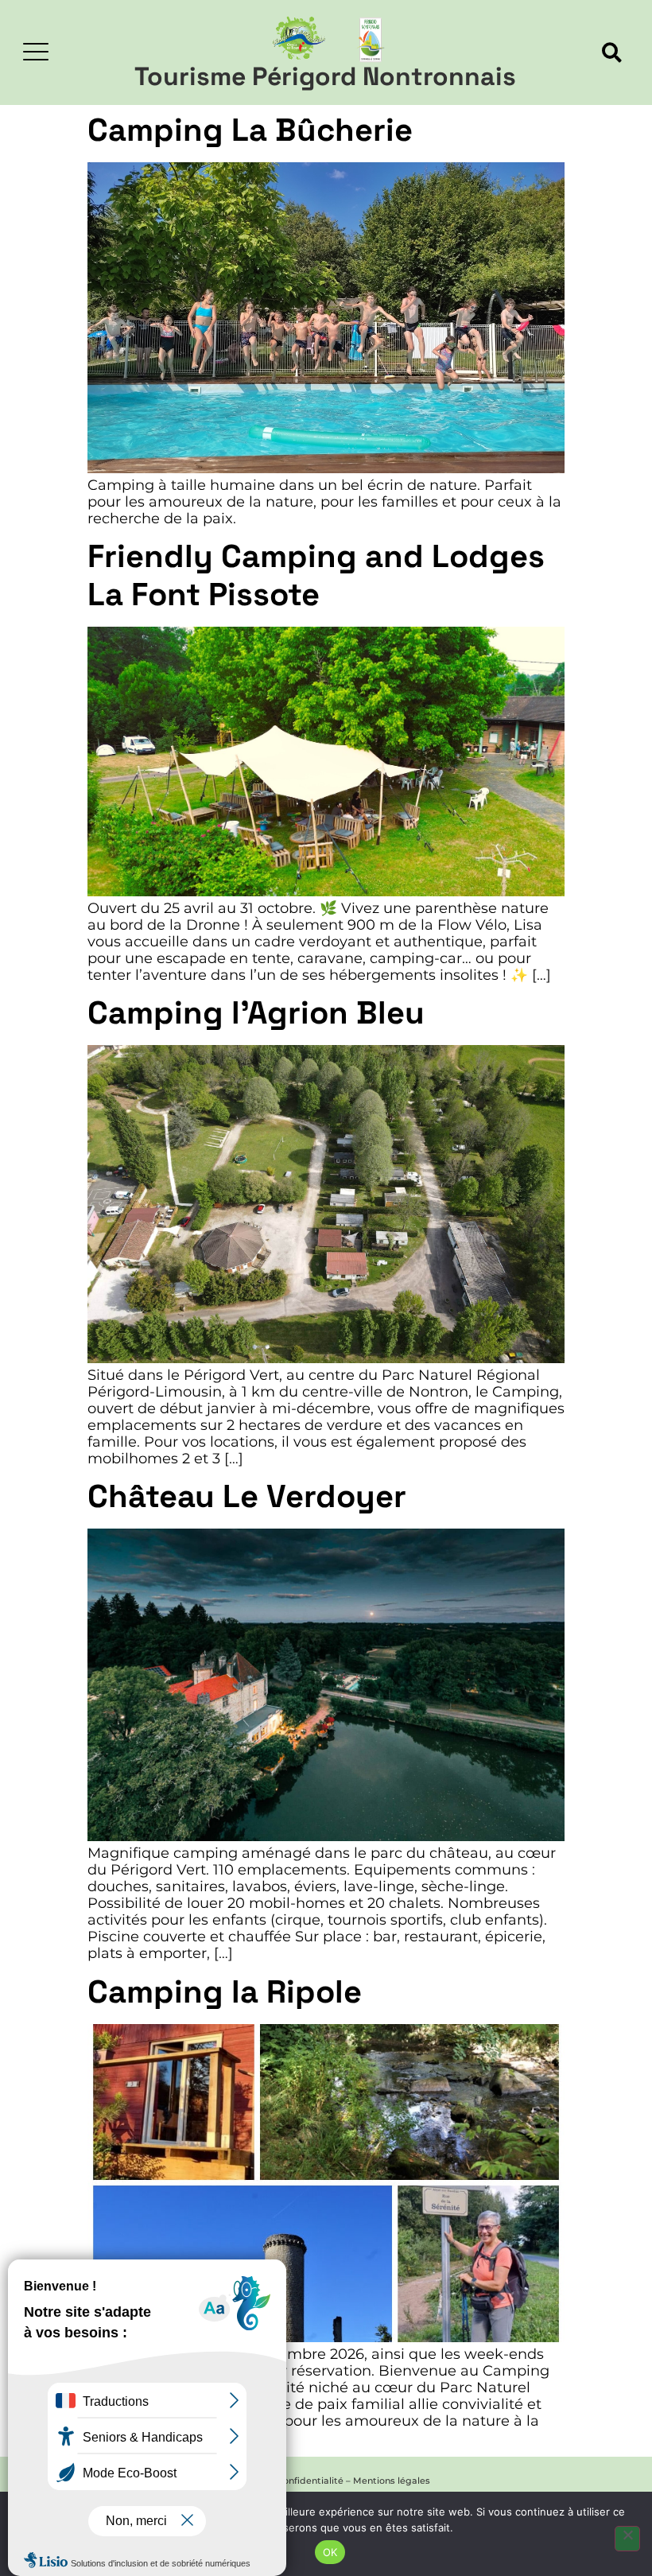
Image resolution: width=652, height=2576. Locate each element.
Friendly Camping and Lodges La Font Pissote (316, 575)
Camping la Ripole (225, 1992)
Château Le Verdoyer (247, 1496)
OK (330, 2552)
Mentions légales (392, 2481)
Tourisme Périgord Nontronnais (325, 76)
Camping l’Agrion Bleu (256, 1013)
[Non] (627, 2539)
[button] (612, 53)
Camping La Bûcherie (250, 130)
